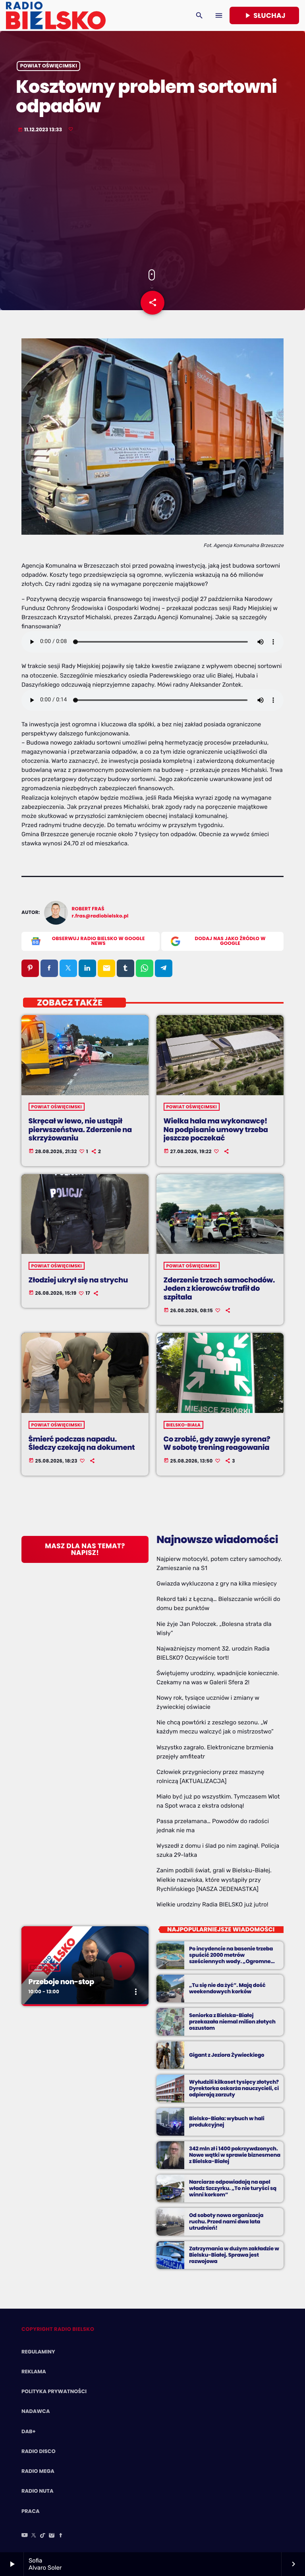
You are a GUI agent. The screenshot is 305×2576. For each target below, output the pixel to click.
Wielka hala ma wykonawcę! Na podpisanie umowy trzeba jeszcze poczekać (216, 1130)
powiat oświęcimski (49, 66)
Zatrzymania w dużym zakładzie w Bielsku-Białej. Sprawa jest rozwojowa (234, 2255)
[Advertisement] (152, 202)
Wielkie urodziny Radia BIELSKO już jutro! (212, 1904)
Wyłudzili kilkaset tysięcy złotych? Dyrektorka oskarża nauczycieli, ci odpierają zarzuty (234, 2088)
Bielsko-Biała (184, 1425)
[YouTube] (25, 2536)
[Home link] (56, 15)
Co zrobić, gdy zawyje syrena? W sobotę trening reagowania (217, 1444)
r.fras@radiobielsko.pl (100, 916)
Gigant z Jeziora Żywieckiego (227, 2055)
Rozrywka (44, 1968)
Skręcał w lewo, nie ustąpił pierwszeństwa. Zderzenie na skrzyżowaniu (80, 1130)
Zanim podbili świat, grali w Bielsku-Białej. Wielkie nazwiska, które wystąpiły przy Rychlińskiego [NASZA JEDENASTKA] (214, 1879)
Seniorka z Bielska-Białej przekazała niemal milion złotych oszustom (232, 2022)
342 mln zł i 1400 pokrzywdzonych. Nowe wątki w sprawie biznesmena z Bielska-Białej (235, 2155)
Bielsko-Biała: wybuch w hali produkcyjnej (227, 2122)
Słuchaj (264, 15)
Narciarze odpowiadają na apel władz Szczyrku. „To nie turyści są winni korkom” (233, 2188)
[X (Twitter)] (34, 2536)
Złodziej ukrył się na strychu (78, 1280)
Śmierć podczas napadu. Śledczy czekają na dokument (82, 1444)
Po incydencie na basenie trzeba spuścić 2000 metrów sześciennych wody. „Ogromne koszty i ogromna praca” (231, 1958)
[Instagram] (52, 2536)
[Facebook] (61, 2536)
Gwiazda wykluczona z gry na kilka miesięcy (217, 1584)
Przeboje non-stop (61, 1982)
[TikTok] (43, 2536)
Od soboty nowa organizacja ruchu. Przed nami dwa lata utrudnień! (226, 2222)
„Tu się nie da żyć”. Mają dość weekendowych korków (227, 1988)
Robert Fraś (88, 909)
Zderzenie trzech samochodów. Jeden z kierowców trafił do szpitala (219, 1289)
